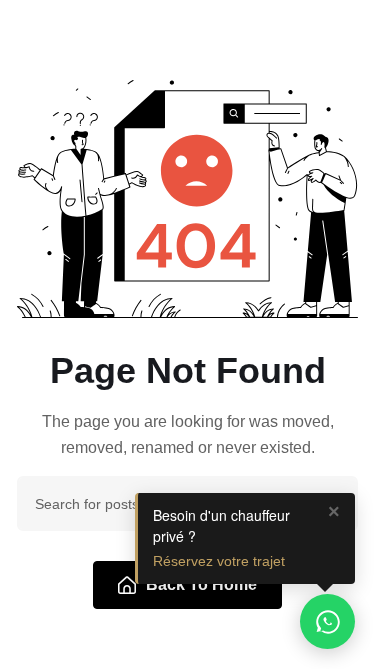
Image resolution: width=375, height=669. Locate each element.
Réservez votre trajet (219, 561)
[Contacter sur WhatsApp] (327, 621)
